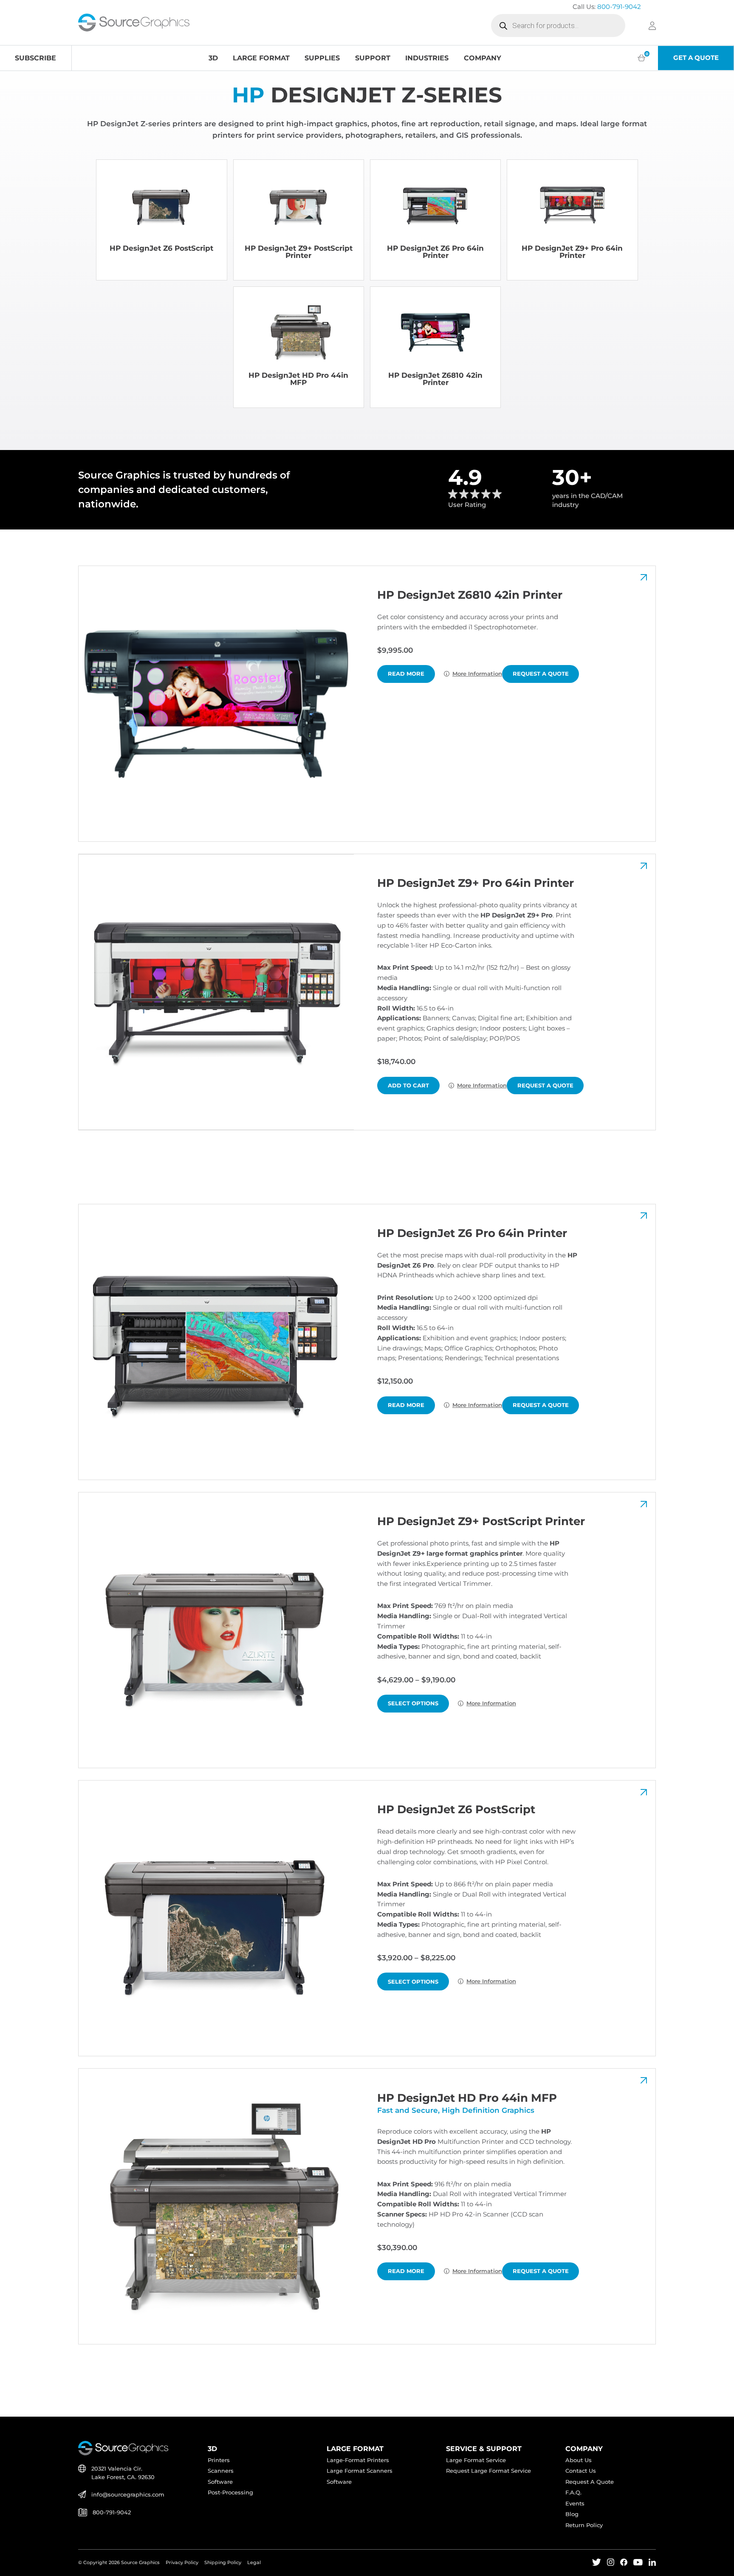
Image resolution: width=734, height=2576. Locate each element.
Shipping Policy (223, 2562)
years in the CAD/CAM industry (587, 500)
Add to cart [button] (408, 1085)
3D (213, 58)
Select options (413, 1703)
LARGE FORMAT (261, 58)
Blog (572, 2514)
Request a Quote (541, 674)
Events (575, 2504)
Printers (219, 2460)
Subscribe (35, 58)
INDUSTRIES (427, 58)
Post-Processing (230, 2492)
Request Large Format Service (488, 2471)
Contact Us (581, 2471)
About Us (579, 2460)
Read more (406, 674)
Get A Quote (696, 58)
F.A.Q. (573, 2492)
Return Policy (584, 2525)
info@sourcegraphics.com (128, 2495)
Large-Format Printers (358, 2460)
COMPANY (483, 58)
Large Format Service (476, 2460)
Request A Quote (590, 2482)
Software (220, 2482)
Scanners (221, 2471)
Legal (254, 2562)
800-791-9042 (619, 7)
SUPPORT (373, 58)
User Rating (467, 505)
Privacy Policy (182, 2562)
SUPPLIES (322, 58)
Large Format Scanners (360, 2471)
